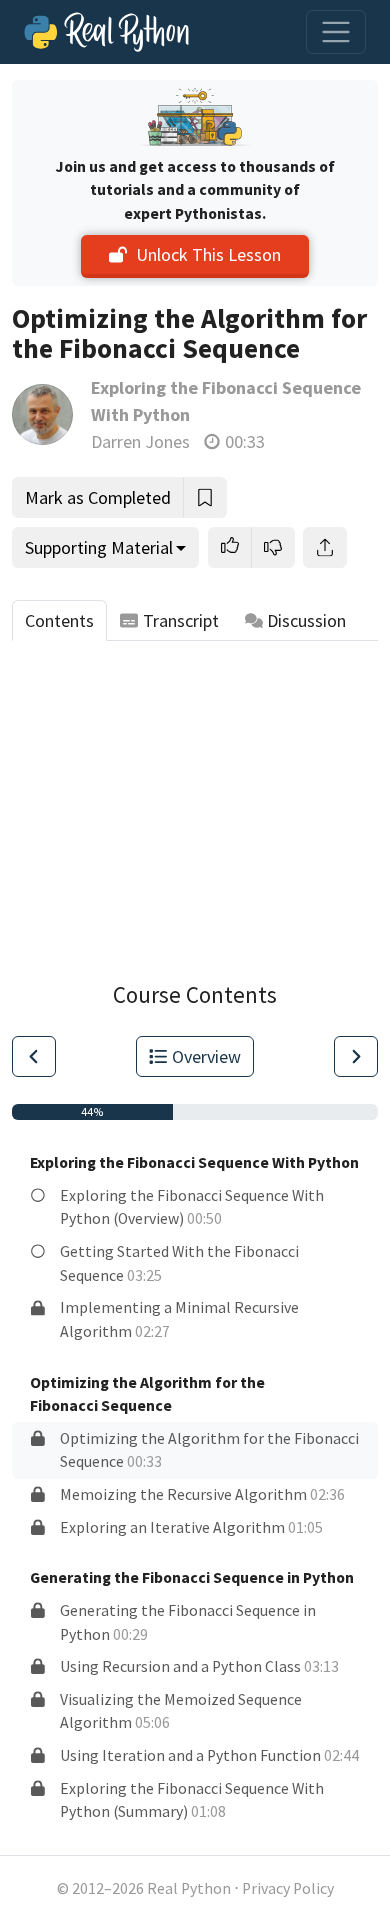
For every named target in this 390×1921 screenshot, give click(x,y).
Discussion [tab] (306, 620)
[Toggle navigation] (336, 32)
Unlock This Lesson (208, 254)
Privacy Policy (288, 1888)
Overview (206, 1056)
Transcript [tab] (181, 620)
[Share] (325, 547)
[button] (230, 547)
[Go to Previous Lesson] (34, 1056)
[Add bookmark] (205, 497)
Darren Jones (140, 441)
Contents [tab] (59, 620)
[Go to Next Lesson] (356, 1056)
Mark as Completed (98, 497)
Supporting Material (99, 547)
